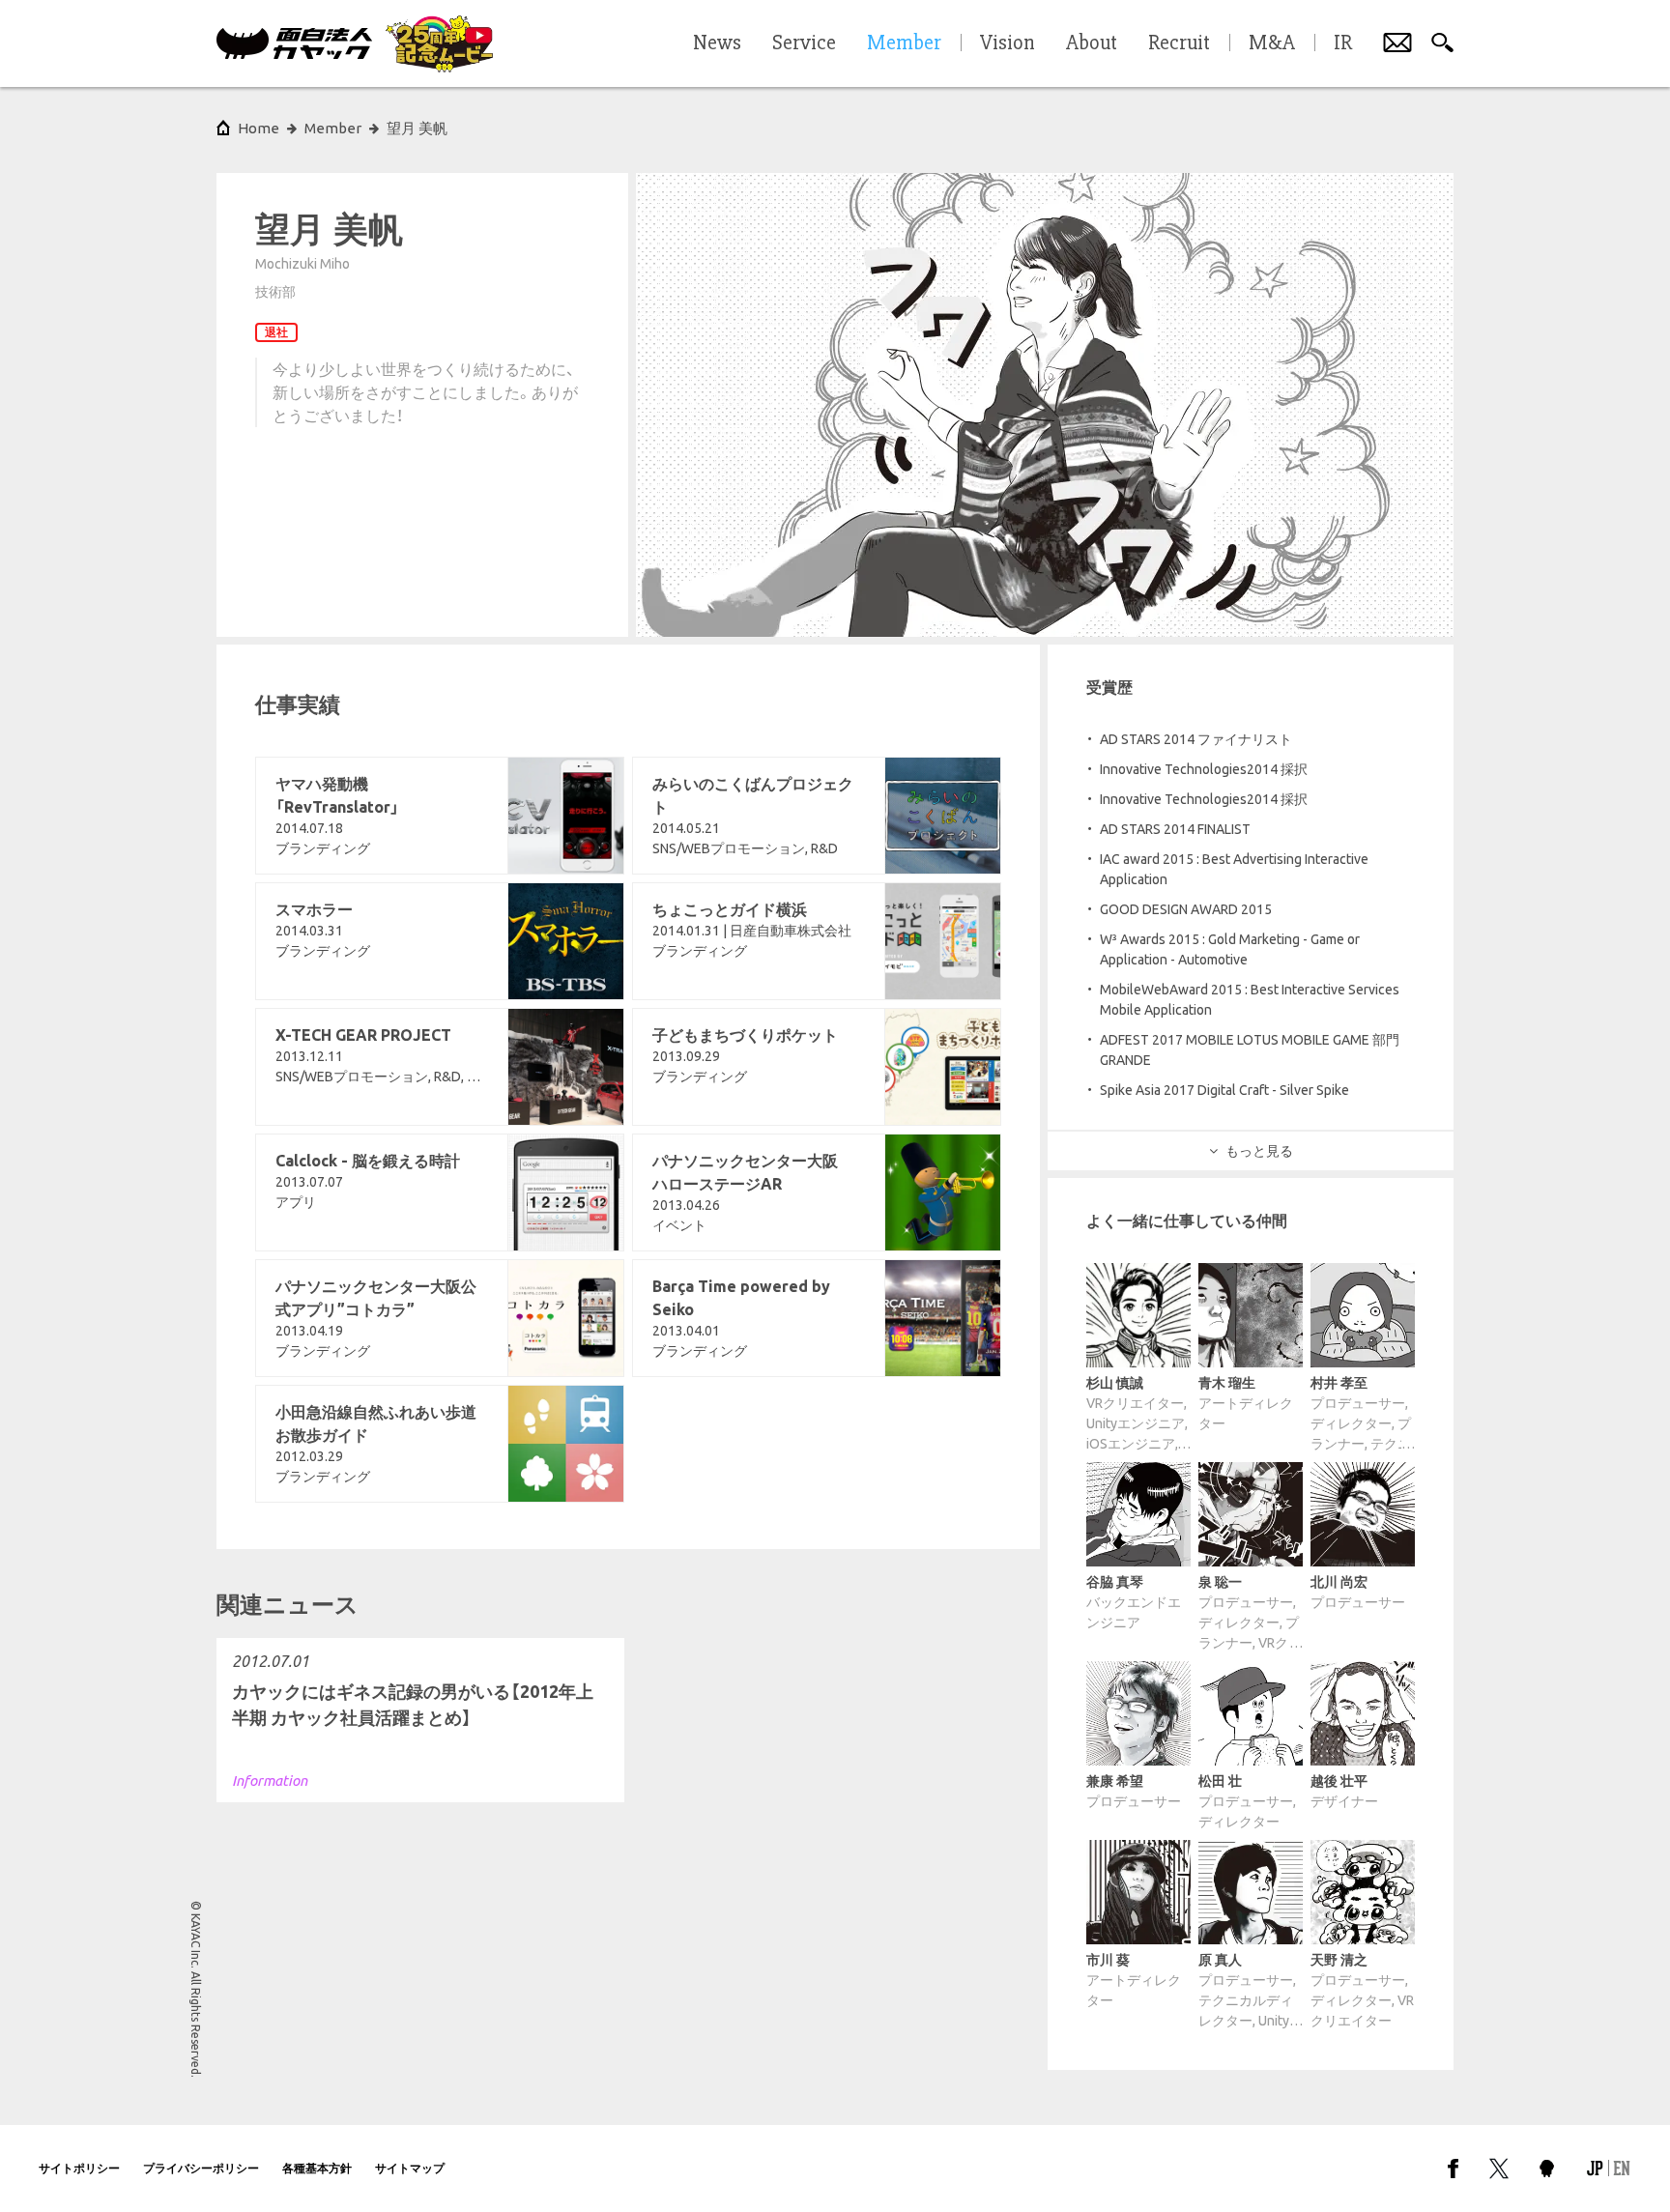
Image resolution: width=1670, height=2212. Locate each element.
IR (1343, 43)
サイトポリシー (79, 2168)
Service (804, 43)
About (1092, 43)
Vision (1008, 43)
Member (333, 128)
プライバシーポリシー (201, 2168)
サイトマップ (410, 2168)
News (717, 43)
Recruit (1179, 43)
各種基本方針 (317, 2168)
